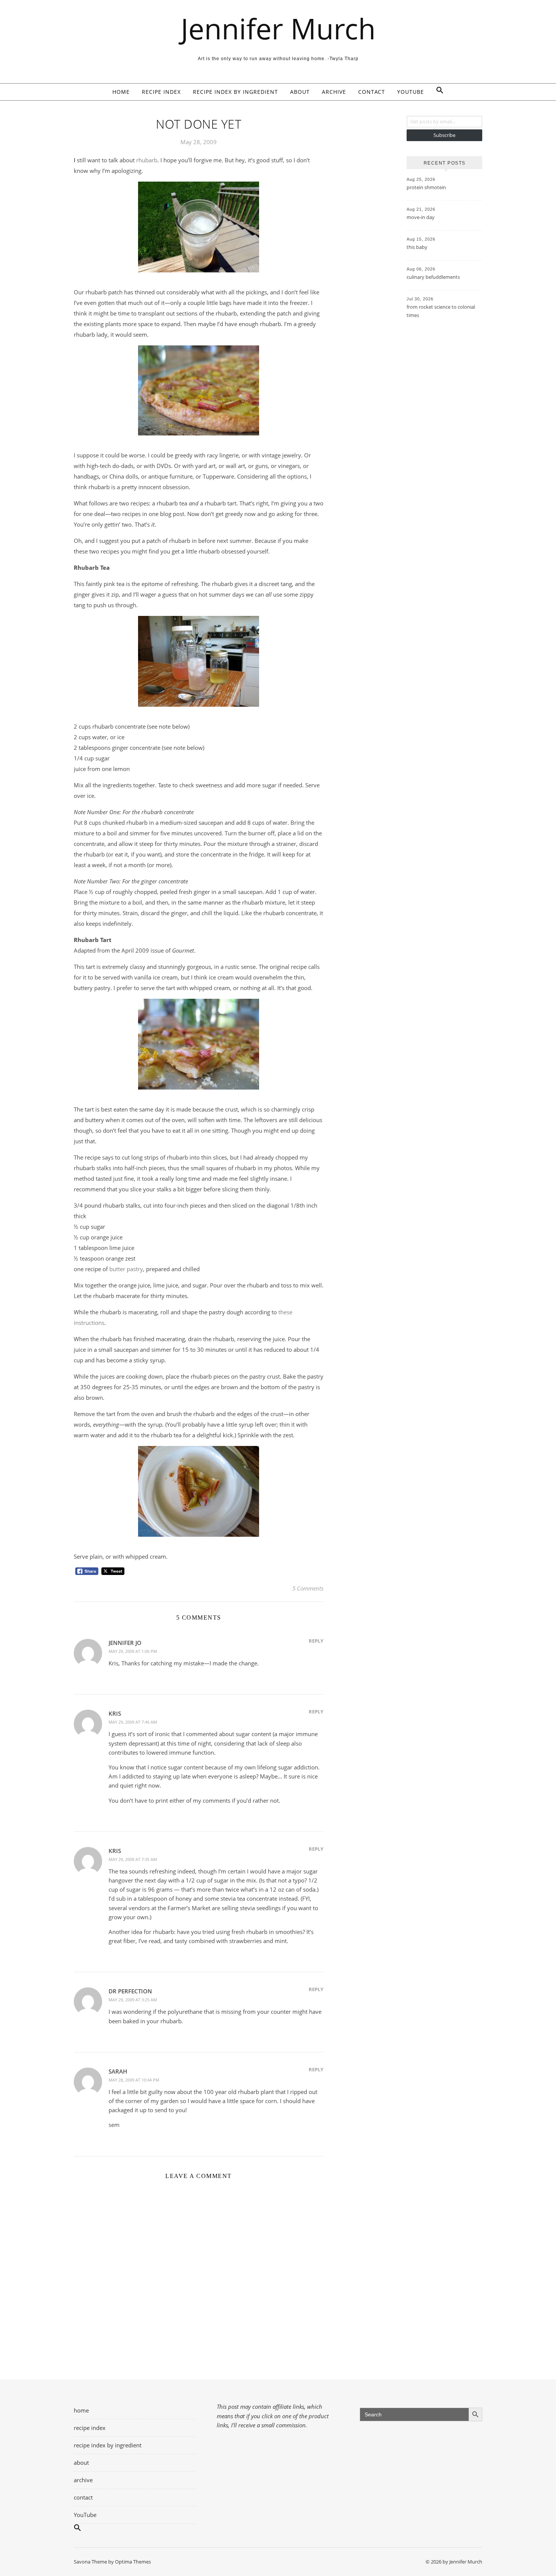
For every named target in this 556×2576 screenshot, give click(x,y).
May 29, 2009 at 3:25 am (133, 2000)
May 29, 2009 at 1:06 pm (133, 1651)
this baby (417, 247)
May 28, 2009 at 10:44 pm (134, 2080)
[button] (437, 92)
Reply (316, 1641)
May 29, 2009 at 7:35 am (133, 1859)
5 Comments (308, 1588)
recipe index (161, 92)
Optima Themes (133, 2562)
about (300, 92)
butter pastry (126, 1269)
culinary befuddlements (433, 277)
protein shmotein (426, 187)
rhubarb (147, 160)
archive (334, 92)
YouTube (411, 92)
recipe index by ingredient (235, 92)
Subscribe (444, 135)
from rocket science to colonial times (441, 311)
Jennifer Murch (278, 29)
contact (372, 92)
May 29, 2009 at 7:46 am (133, 1722)
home (121, 92)
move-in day (421, 217)
